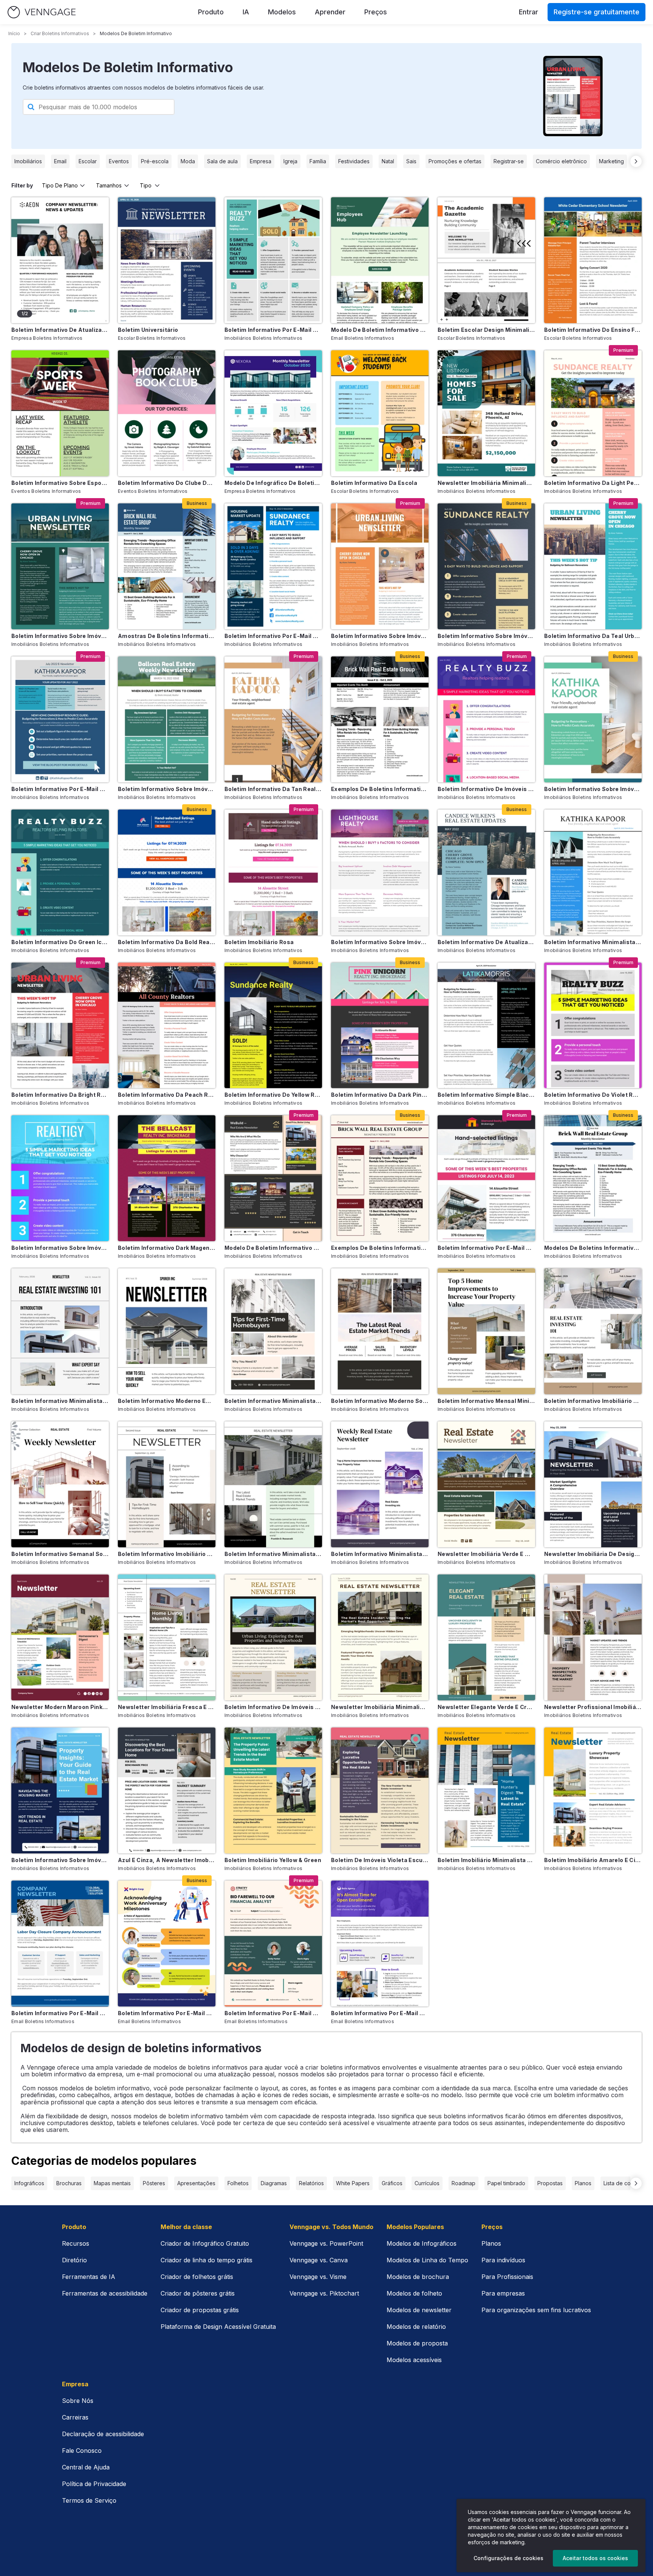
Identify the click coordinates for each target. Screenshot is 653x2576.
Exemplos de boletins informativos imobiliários (380, 1248)
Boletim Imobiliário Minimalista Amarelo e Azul (486, 1860)
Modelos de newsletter (419, 2310)
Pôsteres (154, 2183)
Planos (583, 2183)
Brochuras (69, 2183)
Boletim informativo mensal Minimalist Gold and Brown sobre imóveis (486, 1401)
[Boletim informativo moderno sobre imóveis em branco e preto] (380, 1331)
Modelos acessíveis (414, 2360)
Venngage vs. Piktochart (324, 2293)
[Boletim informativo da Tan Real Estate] (273, 719)
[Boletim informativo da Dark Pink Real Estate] (380, 1026)
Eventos (119, 161)
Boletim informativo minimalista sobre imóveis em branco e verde (273, 1554)
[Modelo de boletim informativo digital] (273, 1178)
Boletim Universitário (148, 330)
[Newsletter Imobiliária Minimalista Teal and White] (486, 413)
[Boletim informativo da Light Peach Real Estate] (593, 413)
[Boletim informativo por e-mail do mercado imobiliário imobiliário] (273, 566)
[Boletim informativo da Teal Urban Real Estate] (593, 566)
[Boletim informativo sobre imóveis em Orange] (380, 566)
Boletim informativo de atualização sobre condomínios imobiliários (486, 942)
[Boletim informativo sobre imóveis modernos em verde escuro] (60, 566)
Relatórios (311, 2183)
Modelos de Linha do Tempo (427, 2260)
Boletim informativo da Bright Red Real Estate (60, 1095)
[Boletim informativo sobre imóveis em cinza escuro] (486, 566)
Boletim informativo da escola (374, 483)
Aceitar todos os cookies (595, 2558)
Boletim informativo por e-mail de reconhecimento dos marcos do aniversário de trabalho (167, 2013)
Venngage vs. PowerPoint (326, 2243)
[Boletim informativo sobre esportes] (60, 413)
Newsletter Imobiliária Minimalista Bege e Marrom (380, 1707)
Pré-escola (155, 161)
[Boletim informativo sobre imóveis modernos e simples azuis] (60, 1790)
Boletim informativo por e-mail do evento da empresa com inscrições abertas (380, 2013)
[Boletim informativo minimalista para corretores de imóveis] (593, 872)
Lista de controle (624, 2183)
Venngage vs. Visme (318, 2277)
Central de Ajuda (86, 2467)
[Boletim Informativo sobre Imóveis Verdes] (167, 719)
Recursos (76, 2243)
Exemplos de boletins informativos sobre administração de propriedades (380, 789)
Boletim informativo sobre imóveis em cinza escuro (486, 636)
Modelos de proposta (417, 2343)
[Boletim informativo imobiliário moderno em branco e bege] (167, 1484)
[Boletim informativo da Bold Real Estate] (167, 872)
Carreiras (75, 2417)
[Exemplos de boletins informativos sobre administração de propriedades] (380, 719)
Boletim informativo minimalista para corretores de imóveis (593, 942)
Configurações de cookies (508, 2558)
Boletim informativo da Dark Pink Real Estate (380, 1095)
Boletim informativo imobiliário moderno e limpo (593, 1401)
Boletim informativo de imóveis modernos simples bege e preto (273, 1707)
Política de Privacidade (94, 2484)
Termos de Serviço (89, 2500)
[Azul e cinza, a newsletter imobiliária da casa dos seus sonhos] (167, 1790)
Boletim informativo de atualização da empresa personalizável (60, 330)
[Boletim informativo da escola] (380, 413)
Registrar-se (509, 161)
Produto (211, 12)
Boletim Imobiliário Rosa (259, 942)
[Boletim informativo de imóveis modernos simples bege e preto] (273, 1637)
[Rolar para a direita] (636, 161)
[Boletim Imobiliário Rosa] (273, 872)
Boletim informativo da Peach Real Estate (167, 1095)
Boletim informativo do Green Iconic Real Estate (60, 942)
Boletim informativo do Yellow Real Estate (273, 1095)
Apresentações (196, 2183)
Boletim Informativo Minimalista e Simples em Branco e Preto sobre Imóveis (380, 1554)
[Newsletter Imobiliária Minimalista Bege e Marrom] (380, 1637)
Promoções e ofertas (455, 161)
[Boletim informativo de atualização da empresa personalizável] (60, 260)
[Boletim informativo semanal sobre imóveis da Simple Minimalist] (60, 1484)
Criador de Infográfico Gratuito (205, 2243)
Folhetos (238, 2183)
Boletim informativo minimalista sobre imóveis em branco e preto (60, 1401)
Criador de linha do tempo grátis (207, 2260)
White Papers (353, 2183)
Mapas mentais (112, 2183)
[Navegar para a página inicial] (42, 12)
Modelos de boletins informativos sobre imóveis (593, 1248)
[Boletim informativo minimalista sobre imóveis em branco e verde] (273, 1484)
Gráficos (392, 2183)
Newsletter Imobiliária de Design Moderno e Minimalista (593, 1554)
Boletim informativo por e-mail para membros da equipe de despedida (273, 2013)
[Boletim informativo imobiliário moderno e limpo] (593, 1331)
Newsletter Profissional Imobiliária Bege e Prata (593, 1707)
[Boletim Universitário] (167, 260)
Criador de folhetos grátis (197, 2277)
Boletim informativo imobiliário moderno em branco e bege (167, 1554)
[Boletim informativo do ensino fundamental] (593, 260)
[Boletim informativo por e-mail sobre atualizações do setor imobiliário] (60, 719)
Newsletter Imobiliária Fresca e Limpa (167, 1707)
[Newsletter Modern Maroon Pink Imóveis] (60, 1637)
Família (318, 161)
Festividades (354, 161)
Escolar (88, 161)
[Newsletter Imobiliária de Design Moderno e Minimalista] (593, 1484)
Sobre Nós (78, 2401)
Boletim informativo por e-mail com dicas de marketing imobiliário (273, 330)
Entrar (528, 12)
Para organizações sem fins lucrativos (536, 2310)
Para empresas (503, 2293)
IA (246, 12)
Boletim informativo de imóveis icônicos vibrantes (486, 789)
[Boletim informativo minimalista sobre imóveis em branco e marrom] (273, 1331)
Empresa (261, 161)
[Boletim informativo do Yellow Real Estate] (273, 1026)
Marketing (611, 161)
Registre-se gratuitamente (597, 12)
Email (60, 161)
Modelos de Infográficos (422, 2243)
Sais (411, 161)
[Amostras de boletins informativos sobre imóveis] (167, 566)
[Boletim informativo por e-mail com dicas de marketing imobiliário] (273, 260)
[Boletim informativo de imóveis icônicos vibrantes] (486, 719)
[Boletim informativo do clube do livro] (167, 413)
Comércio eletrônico (561, 161)
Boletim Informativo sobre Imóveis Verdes (167, 789)
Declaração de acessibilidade (103, 2434)
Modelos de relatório (416, 2327)
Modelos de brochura (418, 2277)
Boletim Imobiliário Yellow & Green (273, 1860)
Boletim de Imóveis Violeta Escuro (380, 1860)
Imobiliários (28, 161)
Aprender (330, 12)
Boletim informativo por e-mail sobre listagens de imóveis (486, 1248)
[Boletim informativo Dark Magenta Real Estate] (167, 1178)
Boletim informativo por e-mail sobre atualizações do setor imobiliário (60, 789)
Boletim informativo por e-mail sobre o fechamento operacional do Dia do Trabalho (60, 2013)
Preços (376, 12)
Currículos (427, 2183)
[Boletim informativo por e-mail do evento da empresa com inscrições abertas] (380, 1944)
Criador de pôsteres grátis (198, 2293)
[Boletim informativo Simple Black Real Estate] (486, 1026)
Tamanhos (109, 185)
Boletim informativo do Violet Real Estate (593, 1095)
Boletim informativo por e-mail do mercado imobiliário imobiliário (273, 636)
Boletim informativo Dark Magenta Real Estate (167, 1248)
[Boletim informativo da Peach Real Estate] (167, 1026)
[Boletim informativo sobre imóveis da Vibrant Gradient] (60, 1178)
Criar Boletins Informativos (60, 33)
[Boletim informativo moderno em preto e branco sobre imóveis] (167, 1331)
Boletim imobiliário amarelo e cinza (593, 1860)
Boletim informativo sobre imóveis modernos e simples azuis (60, 1860)
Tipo (146, 185)
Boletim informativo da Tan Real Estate (273, 789)
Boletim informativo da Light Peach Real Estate (593, 483)
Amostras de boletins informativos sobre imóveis (167, 636)
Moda (188, 161)
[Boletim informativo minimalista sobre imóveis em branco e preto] (60, 1331)
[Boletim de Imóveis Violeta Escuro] (380, 1790)
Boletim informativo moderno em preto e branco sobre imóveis (167, 1401)
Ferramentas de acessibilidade (105, 2293)
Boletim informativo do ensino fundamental (593, 330)
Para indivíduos (503, 2260)
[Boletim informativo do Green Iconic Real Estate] (60, 872)
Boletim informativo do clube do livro (167, 483)
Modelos (282, 12)
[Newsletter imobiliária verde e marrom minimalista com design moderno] (486, 1484)
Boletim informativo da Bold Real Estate (167, 942)
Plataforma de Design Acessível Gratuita (218, 2327)
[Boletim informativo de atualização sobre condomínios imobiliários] (486, 872)
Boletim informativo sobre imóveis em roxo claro (380, 942)
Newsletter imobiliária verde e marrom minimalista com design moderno (486, 1554)
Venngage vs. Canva (319, 2260)
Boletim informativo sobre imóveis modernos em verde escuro (60, 636)
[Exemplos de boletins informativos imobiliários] (380, 1178)
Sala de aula (222, 161)
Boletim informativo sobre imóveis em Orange (380, 636)
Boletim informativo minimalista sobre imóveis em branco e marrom (273, 1401)
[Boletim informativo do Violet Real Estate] (593, 1026)
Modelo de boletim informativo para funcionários (380, 330)
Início (14, 33)
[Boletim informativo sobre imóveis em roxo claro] (380, 872)
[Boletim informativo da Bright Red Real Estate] (60, 1026)
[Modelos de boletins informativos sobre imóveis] (593, 1178)
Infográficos (29, 2183)
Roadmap (463, 2183)
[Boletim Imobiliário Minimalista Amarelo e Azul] (486, 1790)
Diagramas (274, 2183)
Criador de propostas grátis (200, 2310)
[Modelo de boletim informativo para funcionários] (380, 260)
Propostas (550, 2183)
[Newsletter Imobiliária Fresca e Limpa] (167, 1637)
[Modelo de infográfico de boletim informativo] (273, 413)
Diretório (74, 2260)
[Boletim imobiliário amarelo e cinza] (593, 1790)
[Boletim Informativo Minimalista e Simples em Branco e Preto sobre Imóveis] (380, 1484)
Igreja (290, 161)
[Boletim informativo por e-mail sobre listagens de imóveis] (486, 1178)
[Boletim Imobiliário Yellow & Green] (273, 1790)
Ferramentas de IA (89, 2277)
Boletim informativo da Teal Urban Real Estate (593, 636)
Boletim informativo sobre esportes (60, 483)
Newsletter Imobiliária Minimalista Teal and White (486, 483)
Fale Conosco (82, 2451)
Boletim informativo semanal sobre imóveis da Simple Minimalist (60, 1554)
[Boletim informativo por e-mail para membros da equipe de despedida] (273, 1944)
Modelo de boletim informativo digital (273, 1248)
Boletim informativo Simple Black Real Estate (486, 1095)
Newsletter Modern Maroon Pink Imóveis (60, 1707)
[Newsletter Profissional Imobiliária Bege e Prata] (593, 1637)
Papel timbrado (506, 2183)
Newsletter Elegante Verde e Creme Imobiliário (486, 1707)
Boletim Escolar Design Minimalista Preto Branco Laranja (486, 330)
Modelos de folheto (414, 2293)
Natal (388, 161)
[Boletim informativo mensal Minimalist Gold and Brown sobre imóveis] (486, 1331)
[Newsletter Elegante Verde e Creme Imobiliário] (486, 1637)
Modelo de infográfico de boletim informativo (273, 483)
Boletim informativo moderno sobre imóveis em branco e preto (380, 1401)
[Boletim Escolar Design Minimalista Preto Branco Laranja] (486, 260)
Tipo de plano (60, 185)
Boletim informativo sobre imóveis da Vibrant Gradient (60, 1248)
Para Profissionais (507, 2277)
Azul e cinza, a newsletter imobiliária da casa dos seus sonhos (167, 1860)
